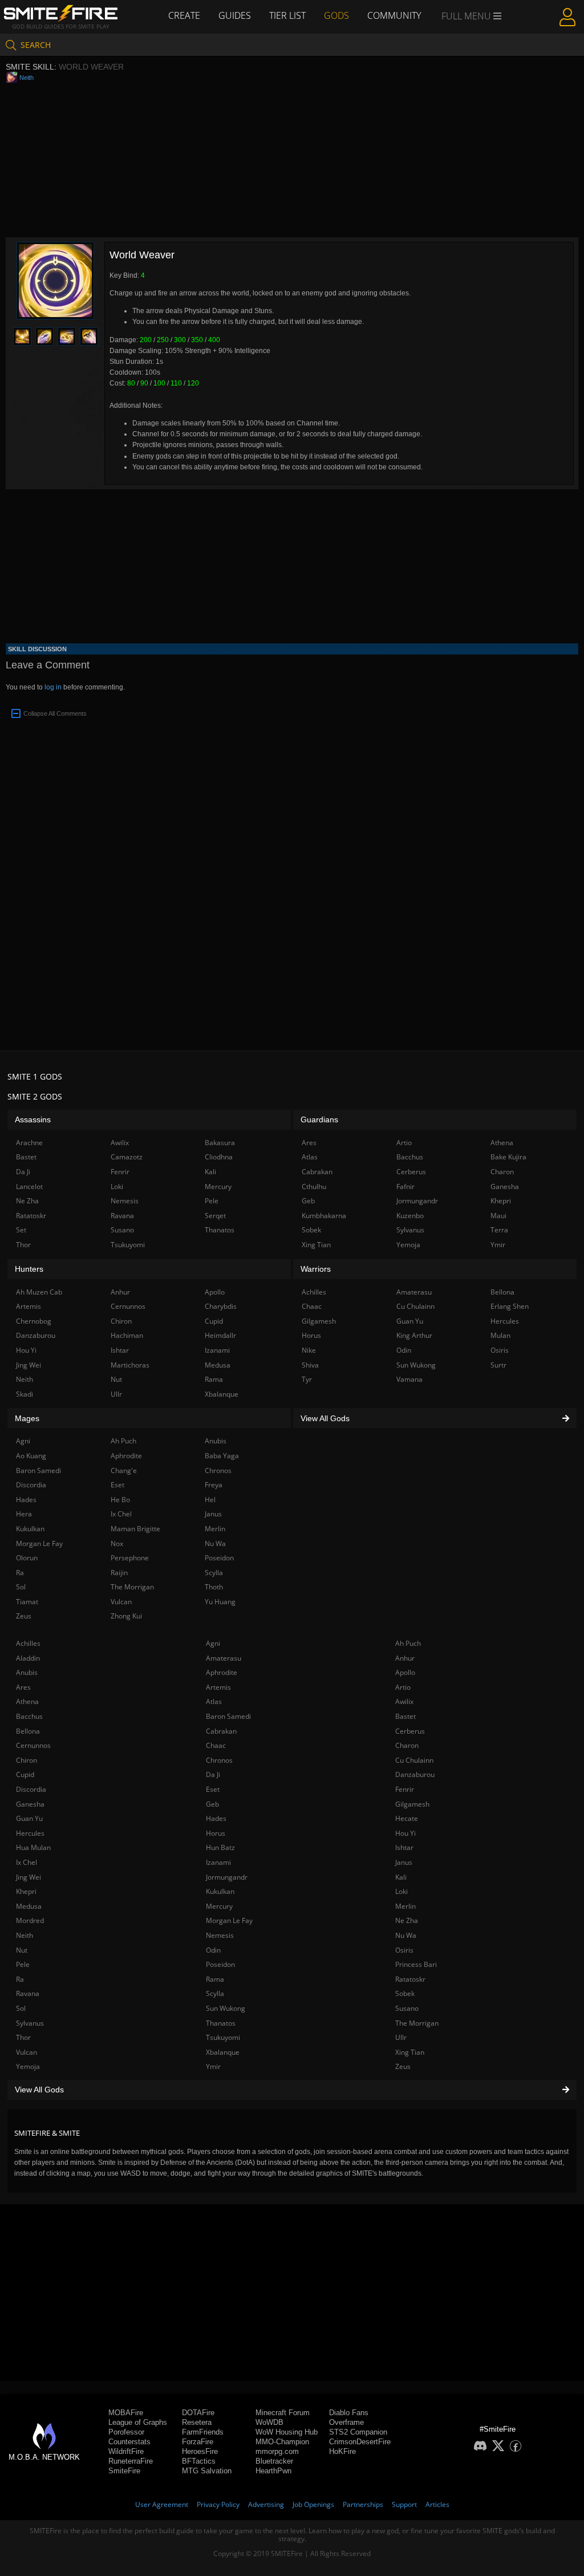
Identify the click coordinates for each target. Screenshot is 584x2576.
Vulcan (27, 2052)
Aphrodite (222, 1672)
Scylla (215, 1993)
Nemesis (220, 1935)
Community (394, 15)
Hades (216, 1818)
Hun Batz (220, 1847)
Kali (401, 1877)
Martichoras (130, 1365)
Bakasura (220, 1143)
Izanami (218, 1862)
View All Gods (39, 2090)
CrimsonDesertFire (360, 2442)
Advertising (266, 2504)
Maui (498, 1216)
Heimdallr (220, 1335)
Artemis (218, 1687)
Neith (27, 78)
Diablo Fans (349, 2413)
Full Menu (467, 16)
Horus (216, 1833)
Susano (407, 2008)
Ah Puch (408, 1643)
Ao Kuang (31, 1456)
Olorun (27, 1558)
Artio (403, 1687)
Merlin (405, 1906)
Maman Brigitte (135, 1529)
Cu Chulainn (414, 1760)
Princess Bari (416, 1964)
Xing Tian (410, 2052)
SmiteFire (124, 2471)
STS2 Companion (358, 2432)
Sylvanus (30, 2023)
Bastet (405, 1716)
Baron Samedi (228, 1716)
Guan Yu (29, 1818)
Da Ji (213, 1774)
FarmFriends (203, 2432)
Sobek (405, 1993)
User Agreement (162, 2504)
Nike (309, 1350)
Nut (22, 1950)
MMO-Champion (282, 2442)
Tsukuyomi (223, 2037)
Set (21, 1230)
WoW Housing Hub (287, 2432)
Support (404, 2504)
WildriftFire (126, 2451)
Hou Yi (405, 1833)
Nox (117, 1543)
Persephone (130, 1558)
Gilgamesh (412, 1804)
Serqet (215, 1216)
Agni (213, 1643)
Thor (23, 2037)
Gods (336, 15)
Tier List (287, 15)
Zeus (403, 2066)
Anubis (27, 1672)
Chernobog (34, 1321)
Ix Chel (27, 1862)
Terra (499, 1230)
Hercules (30, 1833)
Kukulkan (220, 1891)
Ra (20, 1979)
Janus (404, 1862)
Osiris (404, 1950)
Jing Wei (29, 1877)
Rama (215, 1979)
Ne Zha (407, 1920)
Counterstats (129, 2442)
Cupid (25, 1774)
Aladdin (28, 1658)
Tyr (307, 1379)
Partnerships (363, 2504)
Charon (407, 1745)
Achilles (28, 1643)
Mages (27, 1418)
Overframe (346, 2422)
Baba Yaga (222, 1456)
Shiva (310, 1365)
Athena (27, 1701)
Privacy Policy (218, 2504)
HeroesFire (200, 2451)
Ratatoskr (410, 1979)
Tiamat (27, 1602)
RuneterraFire (131, 2461)
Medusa (29, 1906)
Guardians (319, 1119)
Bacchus (29, 1716)
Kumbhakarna (324, 1216)
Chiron (27, 1760)
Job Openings (313, 2504)
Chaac (216, 1745)
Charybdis (221, 1306)
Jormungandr (227, 1877)
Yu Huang (220, 1602)
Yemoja (28, 2066)
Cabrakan (221, 1731)
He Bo (120, 1500)
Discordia (31, 1789)
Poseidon (220, 1964)
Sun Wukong (226, 2008)
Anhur (405, 1658)
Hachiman (127, 1335)
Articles (437, 2504)
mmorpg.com (277, 2451)
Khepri (26, 1891)
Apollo (405, 1672)
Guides (235, 15)
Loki (401, 1891)
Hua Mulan (33, 1847)
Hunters (29, 1269)
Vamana (409, 1379)
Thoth (214, 1587)
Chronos (219, 1760)
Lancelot (29, 1186)
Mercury (219, 1906)
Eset (213, 1789)
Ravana (28, 1993)
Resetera (197, 2422)
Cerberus (410, 1731)
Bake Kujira (508, 1157)
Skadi (25, 1394)
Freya (214, 1485)
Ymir (213, 2066)
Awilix (404, 1701)
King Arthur (414, 1335)
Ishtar (404, 1847)
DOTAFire (198, 2413)
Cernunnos (33, 1745)
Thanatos (221, 2023)
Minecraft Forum (283, 2413)
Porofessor (126, 2432)
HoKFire (342, 2451)
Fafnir (405, 1186)
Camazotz (127, 1157)
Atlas (214, 1701)
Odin (213, 1950)
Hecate (407, 1818)
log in (53, 687)
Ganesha (30, 1804)
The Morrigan (417, 2023)
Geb (212, 1804)
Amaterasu (224, 1658)
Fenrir (405, 1789)
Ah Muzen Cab (39, 1292)
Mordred (30, 1920)
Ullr (401, 2037)
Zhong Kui (126, 1616)
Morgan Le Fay (229, 1920)
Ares (23, 1687)
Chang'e (124, 1470)
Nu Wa (406, 1935)
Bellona (28, 1731)
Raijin (119, 1573)
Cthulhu (314, 1186)
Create (184, 15)
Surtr (498, 1365)
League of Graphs (138, 2422)
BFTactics (199, 2461)
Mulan (500, 1335)
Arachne (29, 1143)
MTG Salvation (207, 2471)
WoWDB (269, 2422)
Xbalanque (223, 2052)
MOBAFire (126, 2413)
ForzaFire (198, 2442)
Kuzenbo (410, 1216)
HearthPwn (273, 2471)
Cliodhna (219, 1157)
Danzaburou (415, 1774)
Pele (23, 1964)
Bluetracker (274, 2461)
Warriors (316, 1269)
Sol (21, 2008)
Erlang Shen (510, 1306)
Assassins (33, 1119)
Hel (210, 1500)
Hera (24, 1514)
